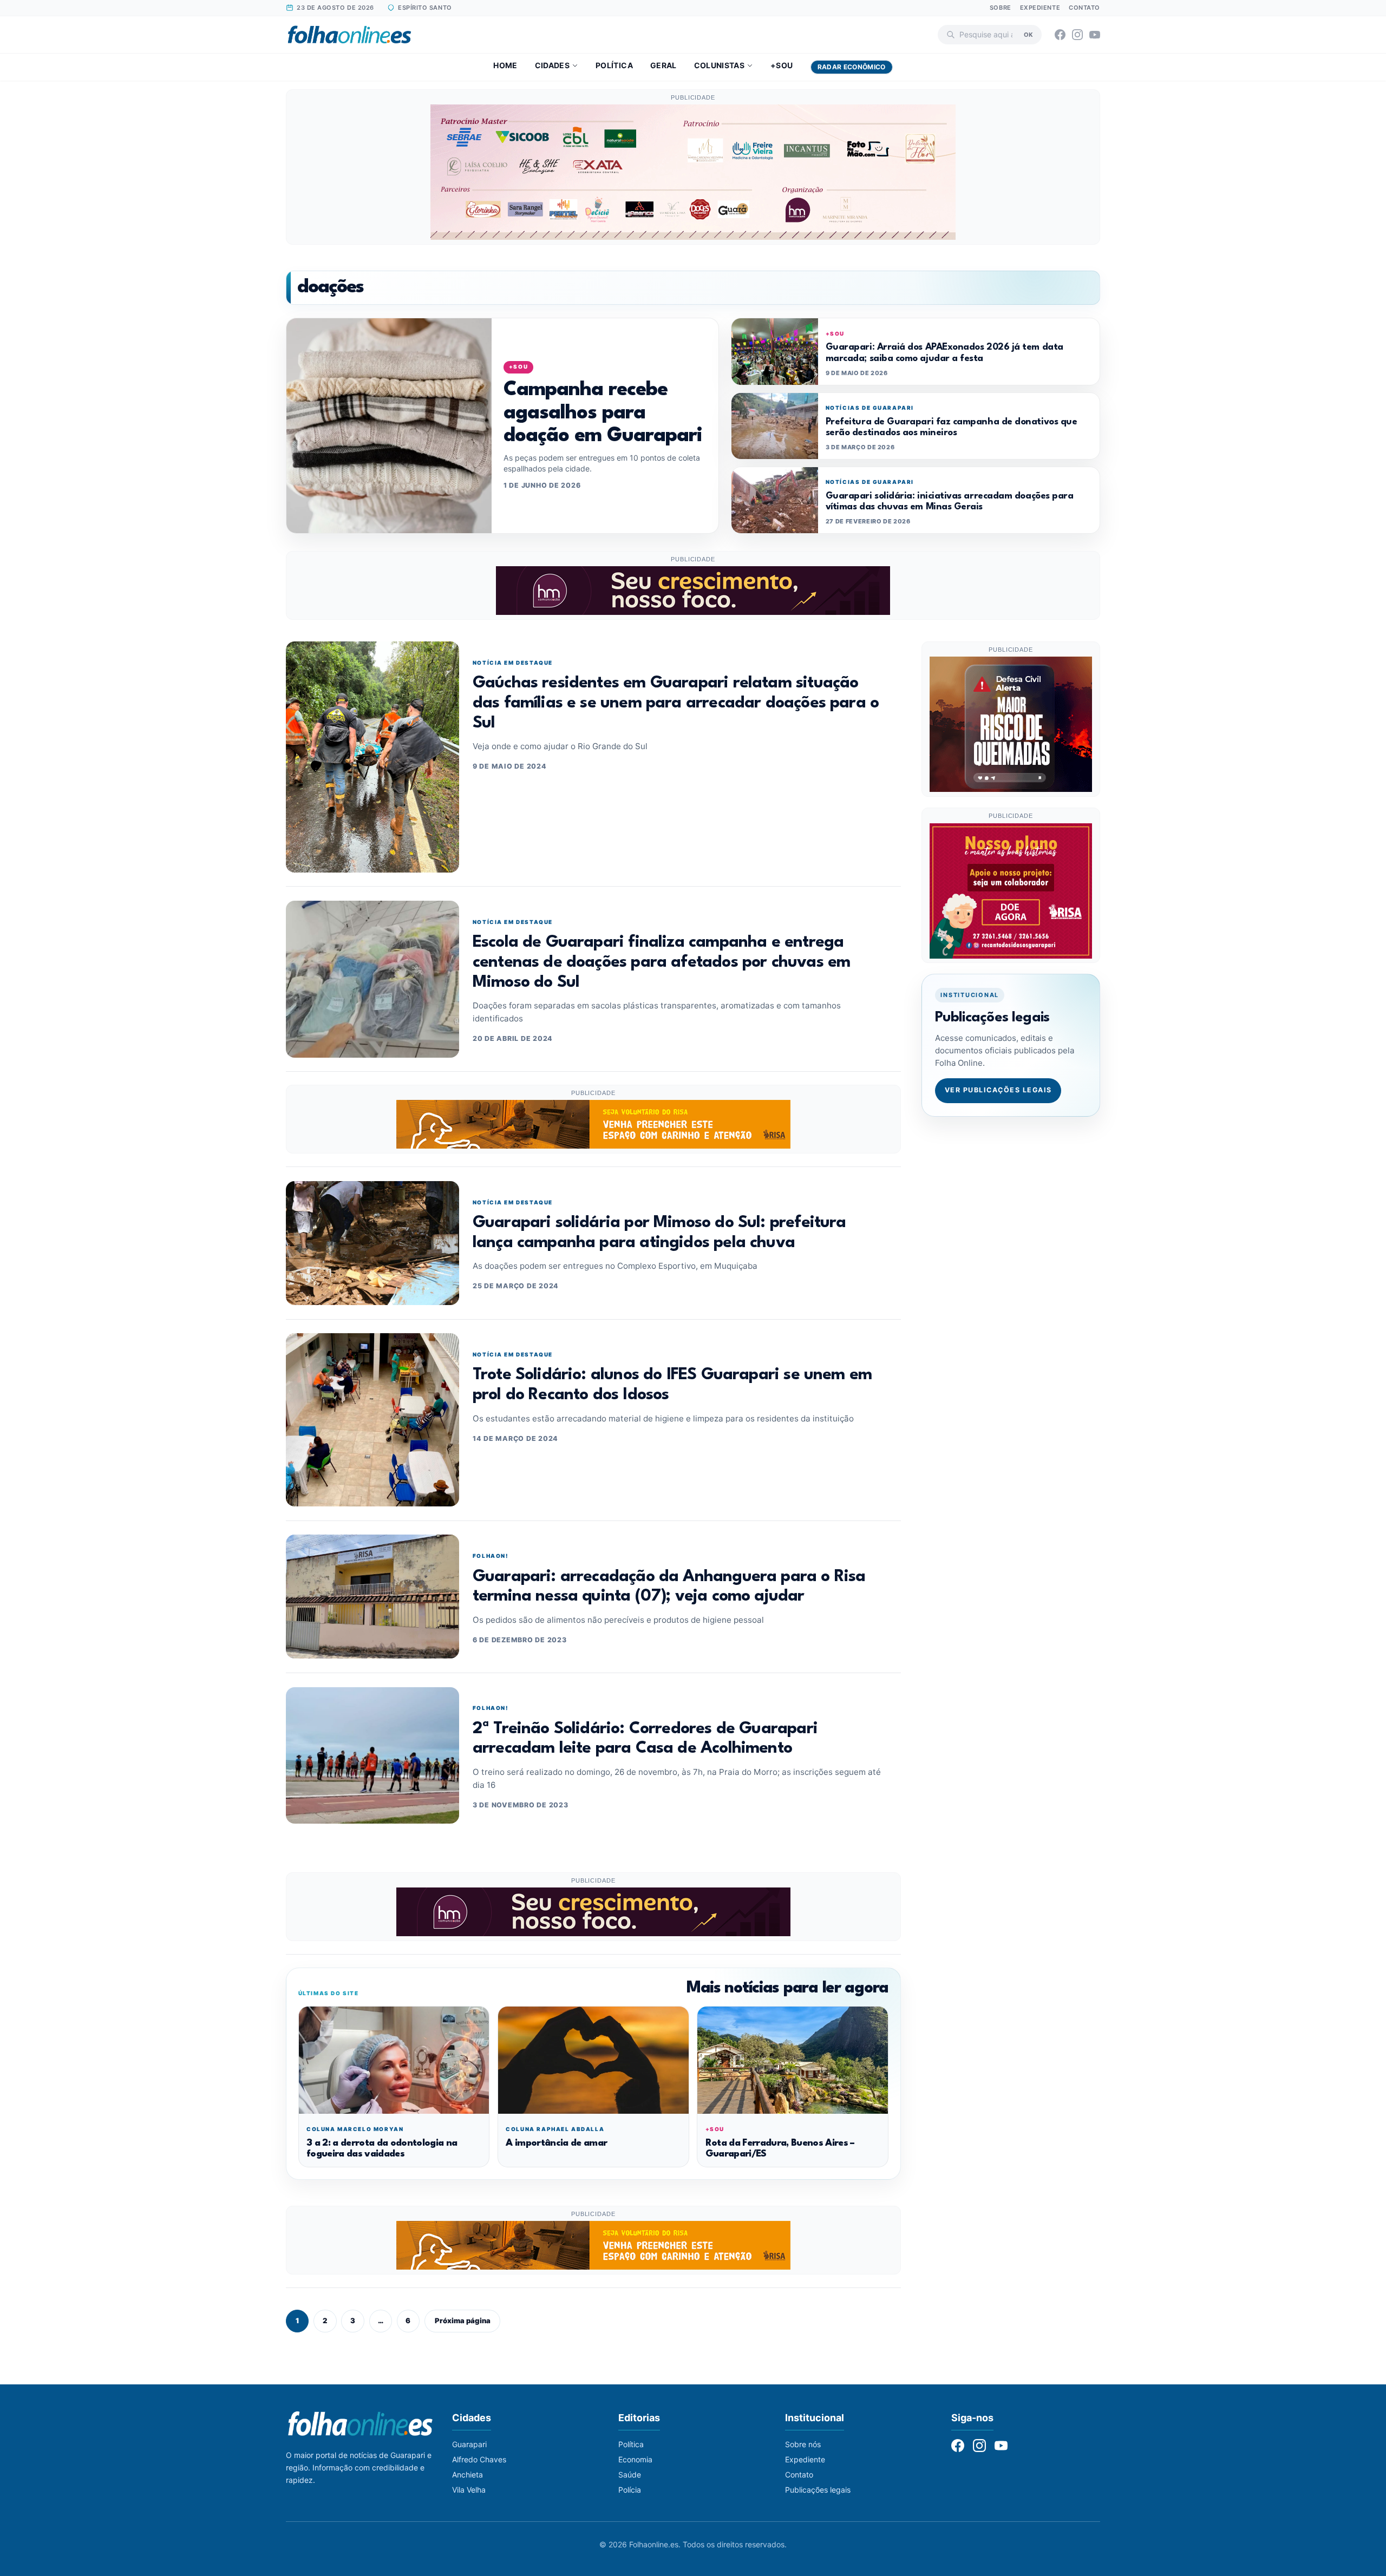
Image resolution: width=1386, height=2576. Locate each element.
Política (614, 65)
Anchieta (468, 2475)
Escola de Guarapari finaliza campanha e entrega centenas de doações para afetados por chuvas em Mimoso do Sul (661, 962)
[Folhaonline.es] (349, 35)
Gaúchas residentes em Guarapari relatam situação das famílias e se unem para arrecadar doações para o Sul (676, 703)
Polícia (630, 2490)
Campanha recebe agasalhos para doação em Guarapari (603, 413)
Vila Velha (469, 2490)
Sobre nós (803, 2444)
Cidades (552, 65)
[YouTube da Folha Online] (1095, 35)
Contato (1084, 8)
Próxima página (463, 2321)
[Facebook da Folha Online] (1060, 35)
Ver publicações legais (998, 1090)
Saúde (630, 2475)
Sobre (1001, 8)
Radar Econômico (852, 67)
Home (505, 65)
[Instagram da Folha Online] (1077, 35)
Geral (663, 65)
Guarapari (469, 2444)
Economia (635, 2459)
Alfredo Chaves (479, 2459)
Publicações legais (818, 2490)
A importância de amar (556, 2143)
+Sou (782, 65)
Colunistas (720, 65)
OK (1028, 34)
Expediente (1040, 8)
